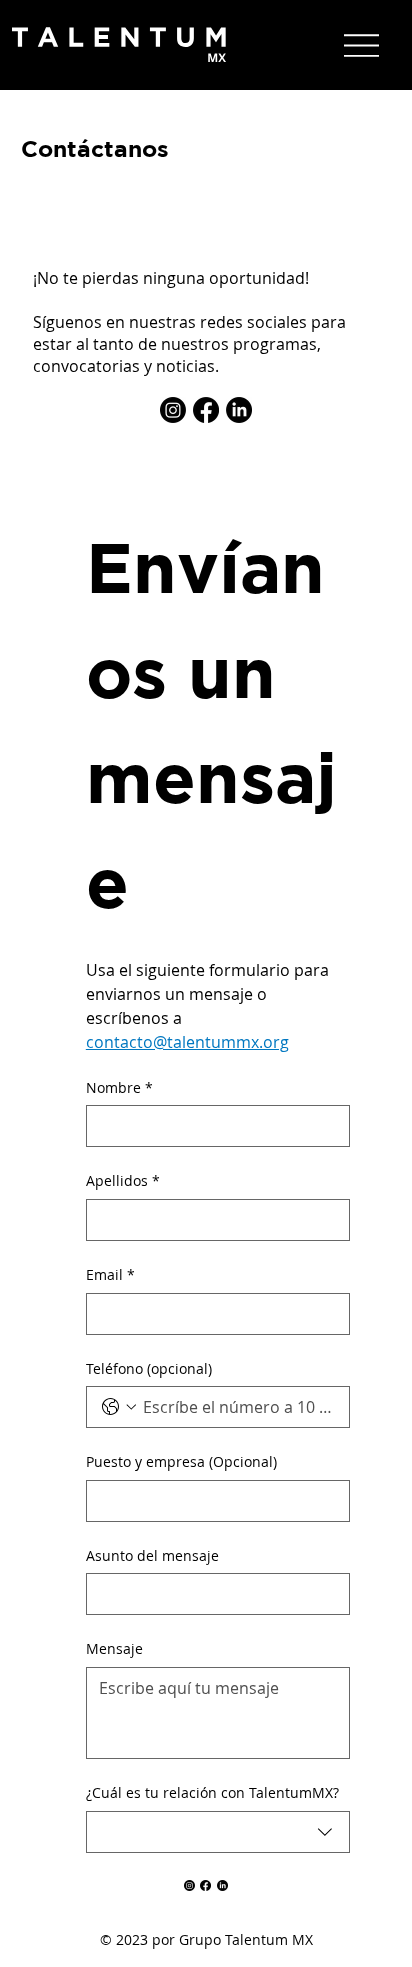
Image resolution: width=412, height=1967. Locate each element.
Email (110, 1274)
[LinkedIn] (239, 410)
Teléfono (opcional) (149, 1368)
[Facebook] (206, 410)
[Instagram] (173, 410)
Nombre (119, 1087)
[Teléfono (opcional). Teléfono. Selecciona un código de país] (119, 1407)
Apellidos (123, 1180)
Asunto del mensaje (152, 1555)
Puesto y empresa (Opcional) (181, 1461)
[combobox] (218, 1832)
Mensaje (114, 1648)
